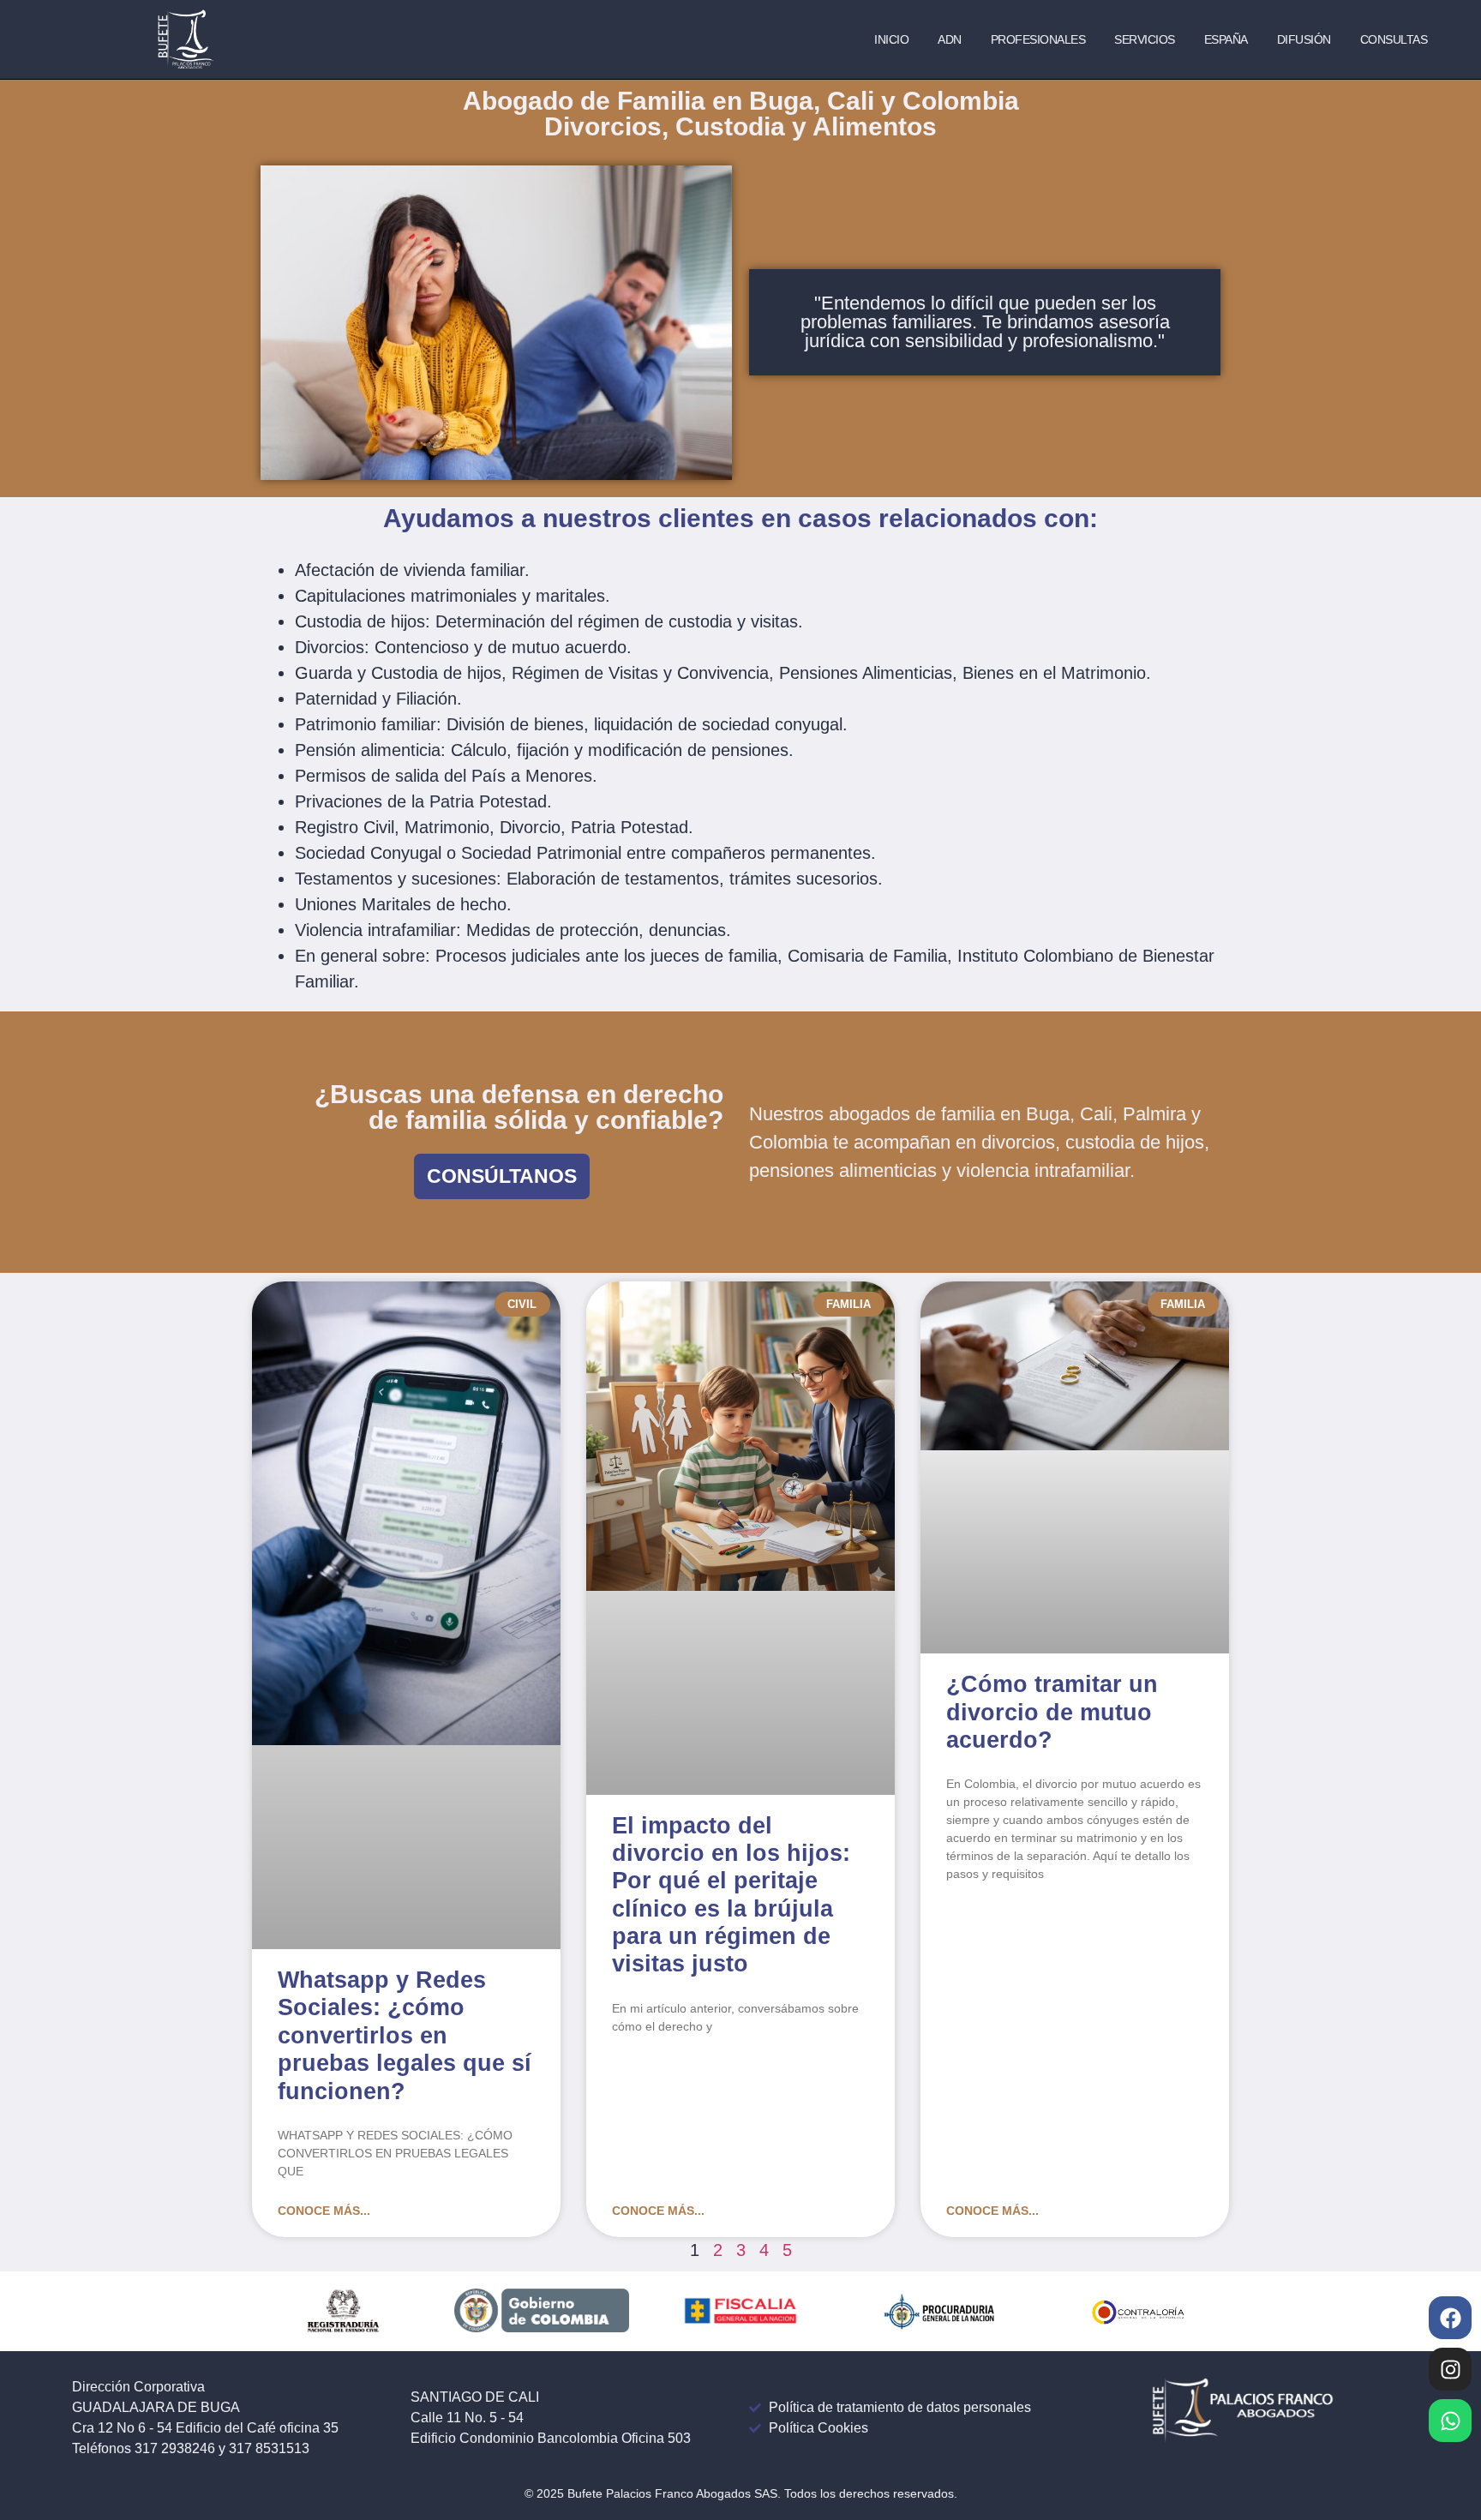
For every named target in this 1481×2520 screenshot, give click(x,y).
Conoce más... (324, 2211)
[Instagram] (1450, 2369)
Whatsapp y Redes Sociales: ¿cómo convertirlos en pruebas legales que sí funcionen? (405, 2036)
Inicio (891, 39)
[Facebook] (1450, 2318)
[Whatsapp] (1450, 2421)
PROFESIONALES (1038, 39)
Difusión (1304, 39)
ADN (950, 39)
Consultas (1394, 39)
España (1226, 39)
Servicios (1145, 39)
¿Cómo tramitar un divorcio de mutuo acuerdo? (1052, 1712)
